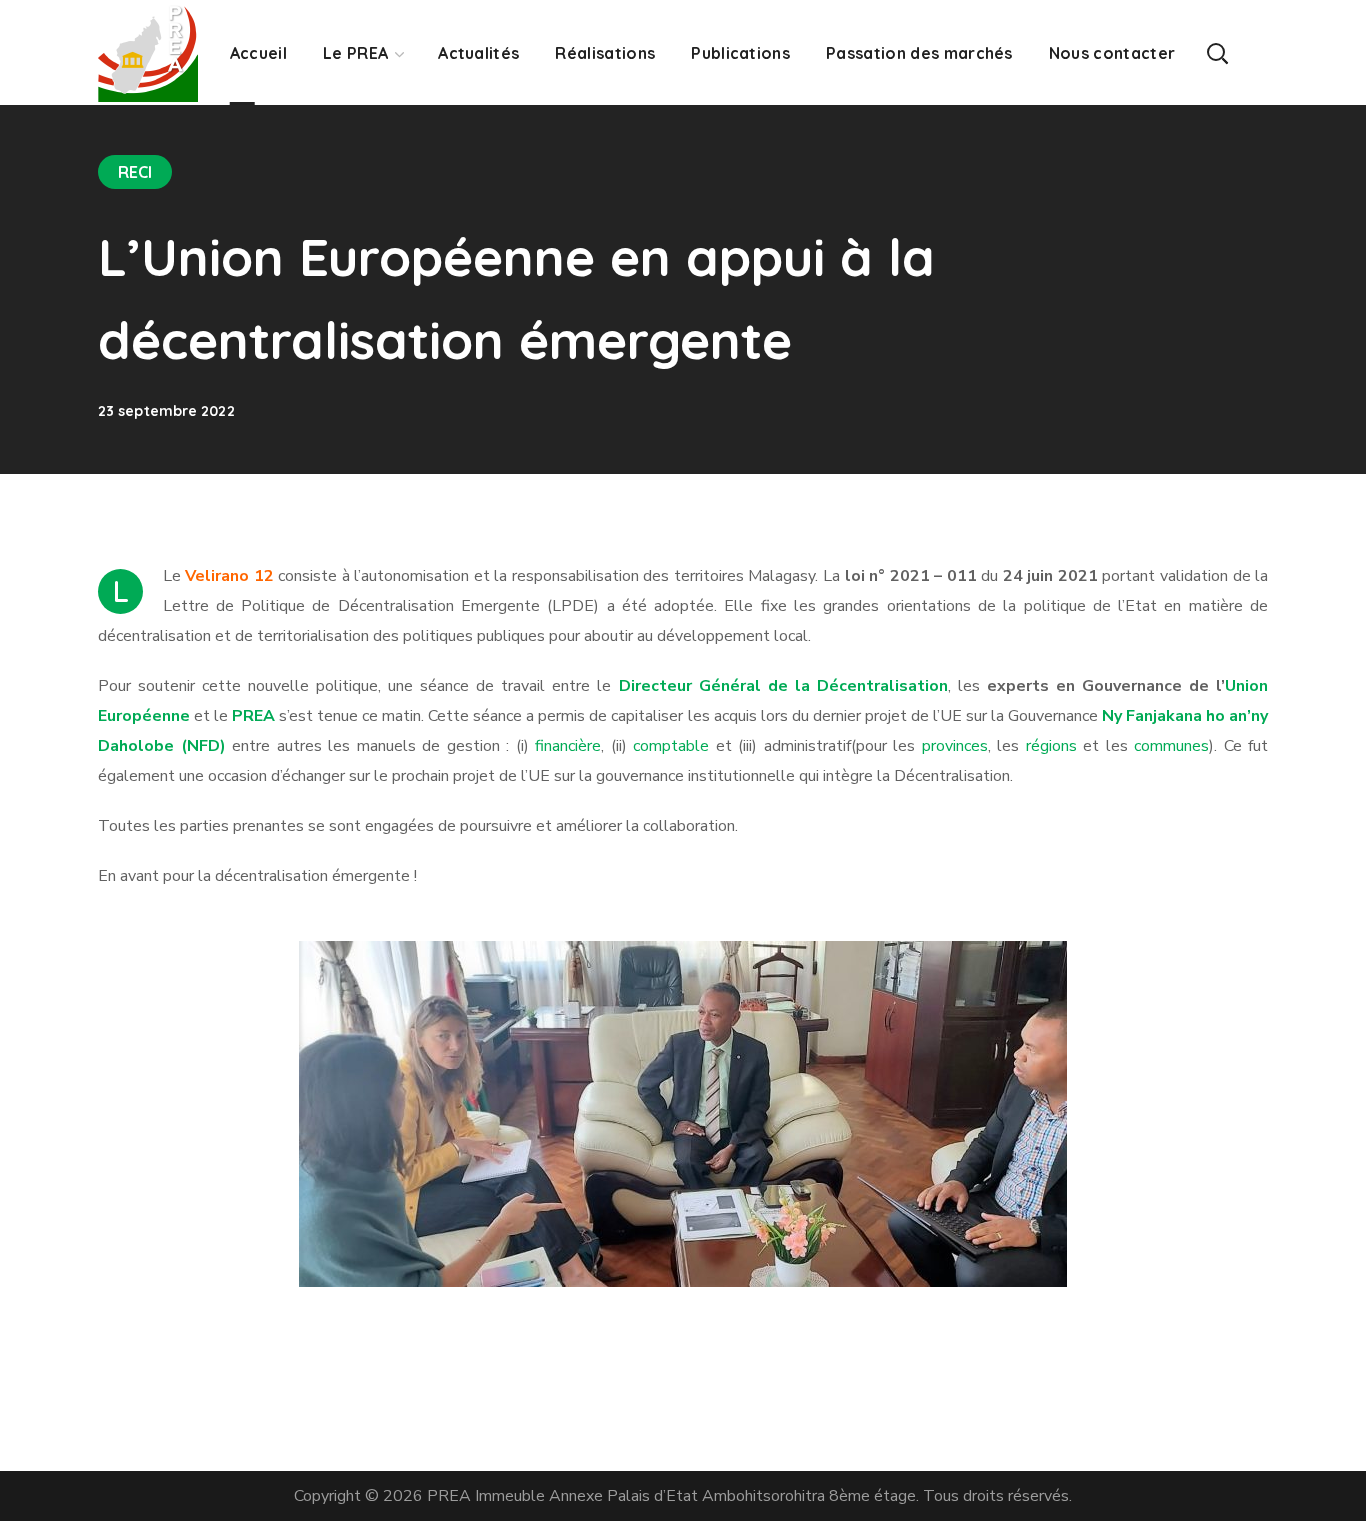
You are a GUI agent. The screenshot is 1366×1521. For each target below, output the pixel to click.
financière (568, 746)
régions (1051, 746)
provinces (955, 746)
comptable (671, 746)
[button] (1217, 52)
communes (1171, 746)
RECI (135, 172)
